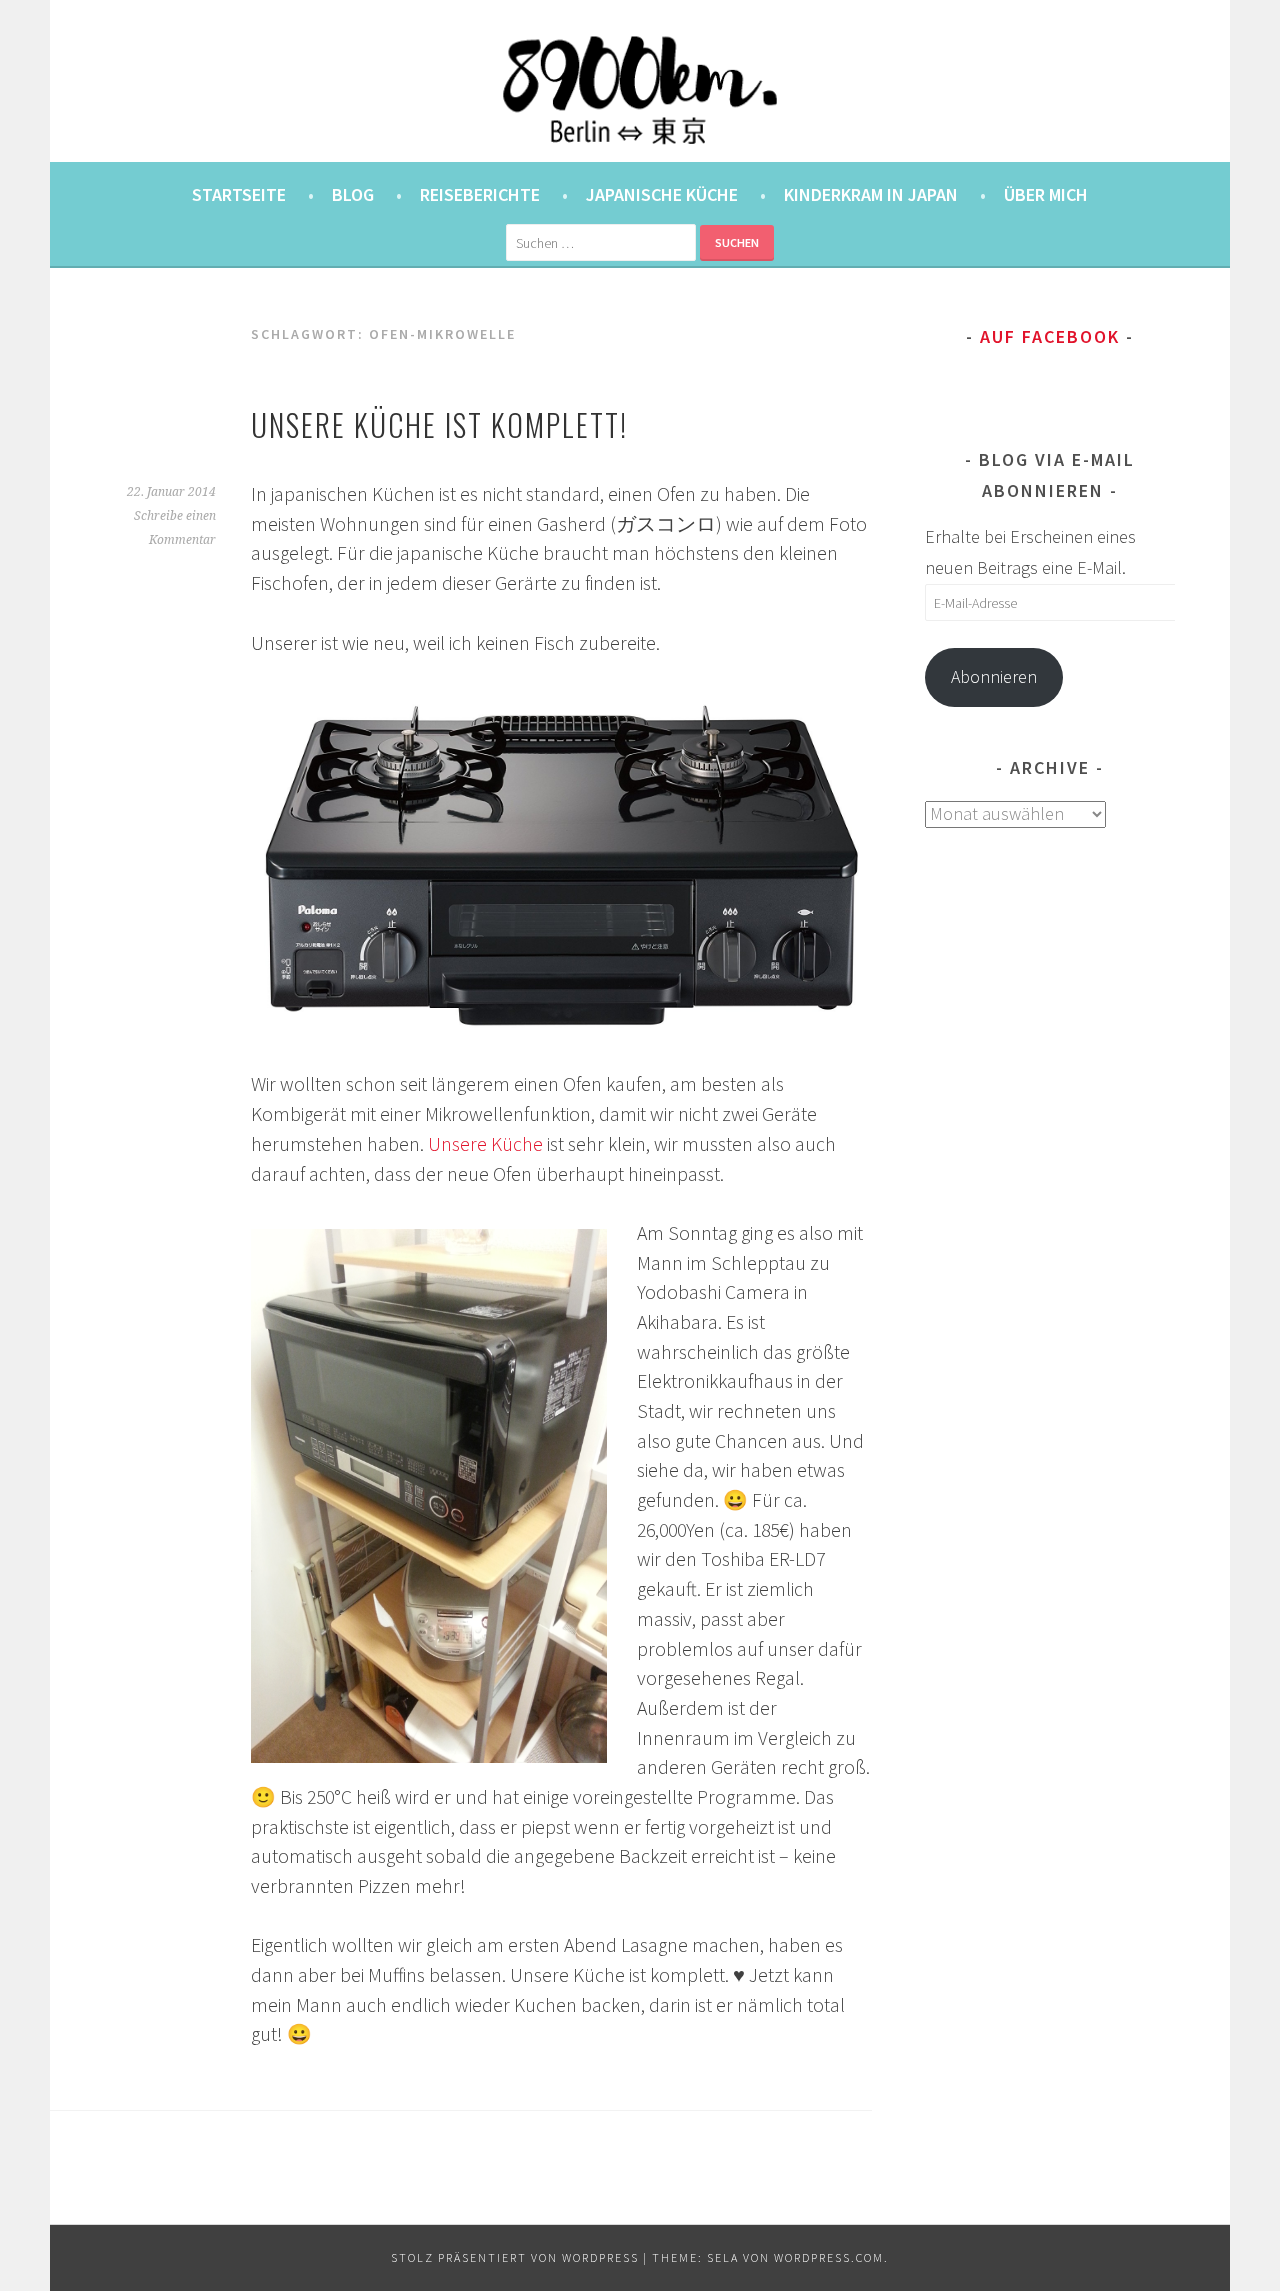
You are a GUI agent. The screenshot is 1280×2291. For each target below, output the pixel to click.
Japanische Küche (662, 194)
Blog (353, 194)
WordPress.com (829, 2257)
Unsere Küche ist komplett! (439, 425)
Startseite (239, 194)
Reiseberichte (480, 194)
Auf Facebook (1050, 336)
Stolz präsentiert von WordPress (515, 2257)
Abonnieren (994, 676)
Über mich (1046, 194)
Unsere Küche (485, 1144)
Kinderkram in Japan (871, 194)
